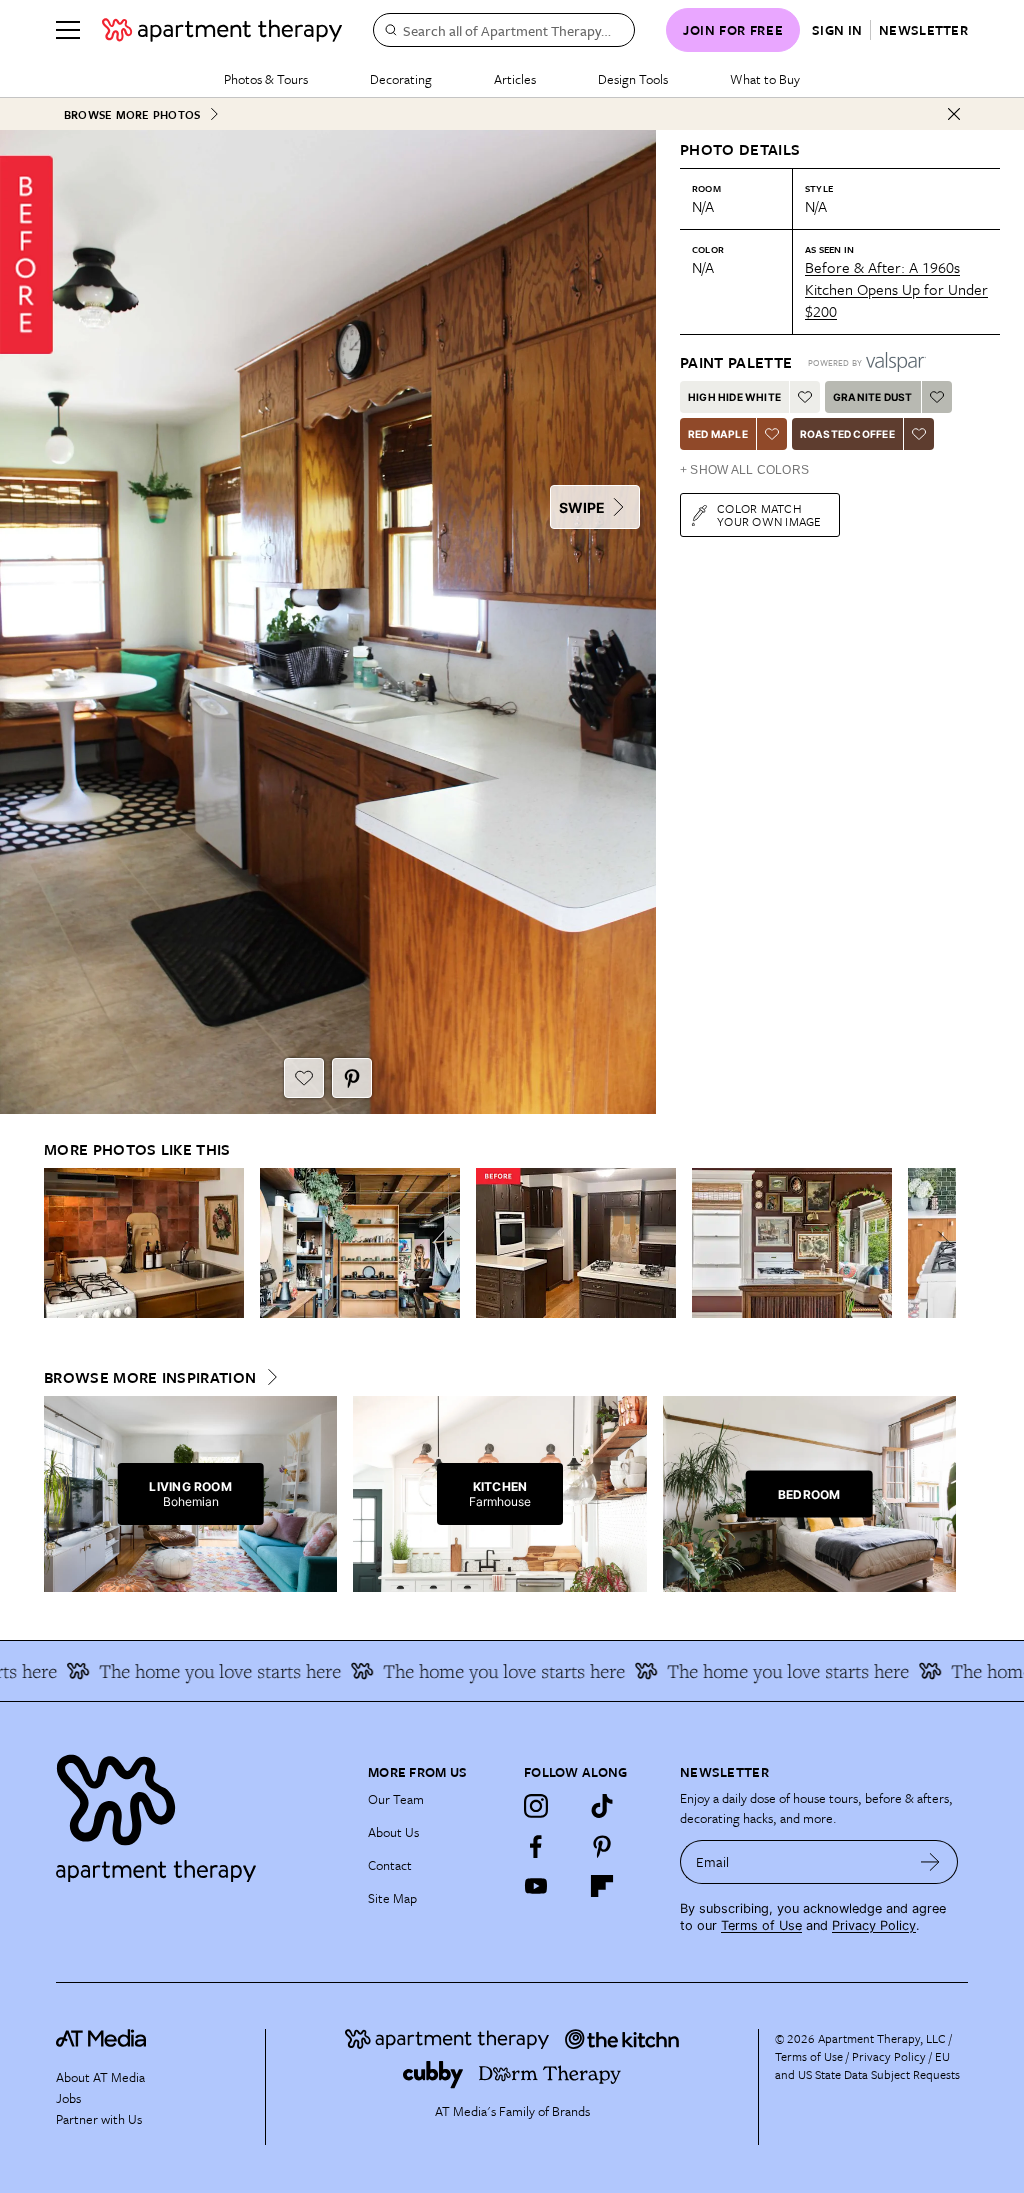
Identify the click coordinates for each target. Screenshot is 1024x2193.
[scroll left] (60, 1243)
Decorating (401, 79)
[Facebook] (536, 1846)
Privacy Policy (874, 1925)
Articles (515, 79)
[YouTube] (536, 1886)
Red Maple (718, 434)
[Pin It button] (352, 1078)
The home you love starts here (187, 1671)
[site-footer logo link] (101, 2041)
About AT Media (100, 2077)
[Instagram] (536, 1806)
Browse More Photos (132, 114)
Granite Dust (872, 397)
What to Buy (765, 79)
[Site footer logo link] (200, 1813)
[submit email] (930, 1862)
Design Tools (633, 79)
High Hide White (734, 397)
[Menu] (68, 30)
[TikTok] (602, 1806)
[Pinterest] (602, 1846)
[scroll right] (940, 1243)
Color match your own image (769, 514)
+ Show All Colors (744, 470)
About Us (393, 1832)
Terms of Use (761, 1925)
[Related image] (144, 1243)
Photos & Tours (266, 79)
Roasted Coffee (847, 434)
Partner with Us (99, 2119)
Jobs (68, 2098)
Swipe (582, 507)
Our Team (396, 1799)
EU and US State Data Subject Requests (867, 2065)
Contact (390, 1865)
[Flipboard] (602, 1886)
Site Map (392, 1898)
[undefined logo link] (222, 30)
